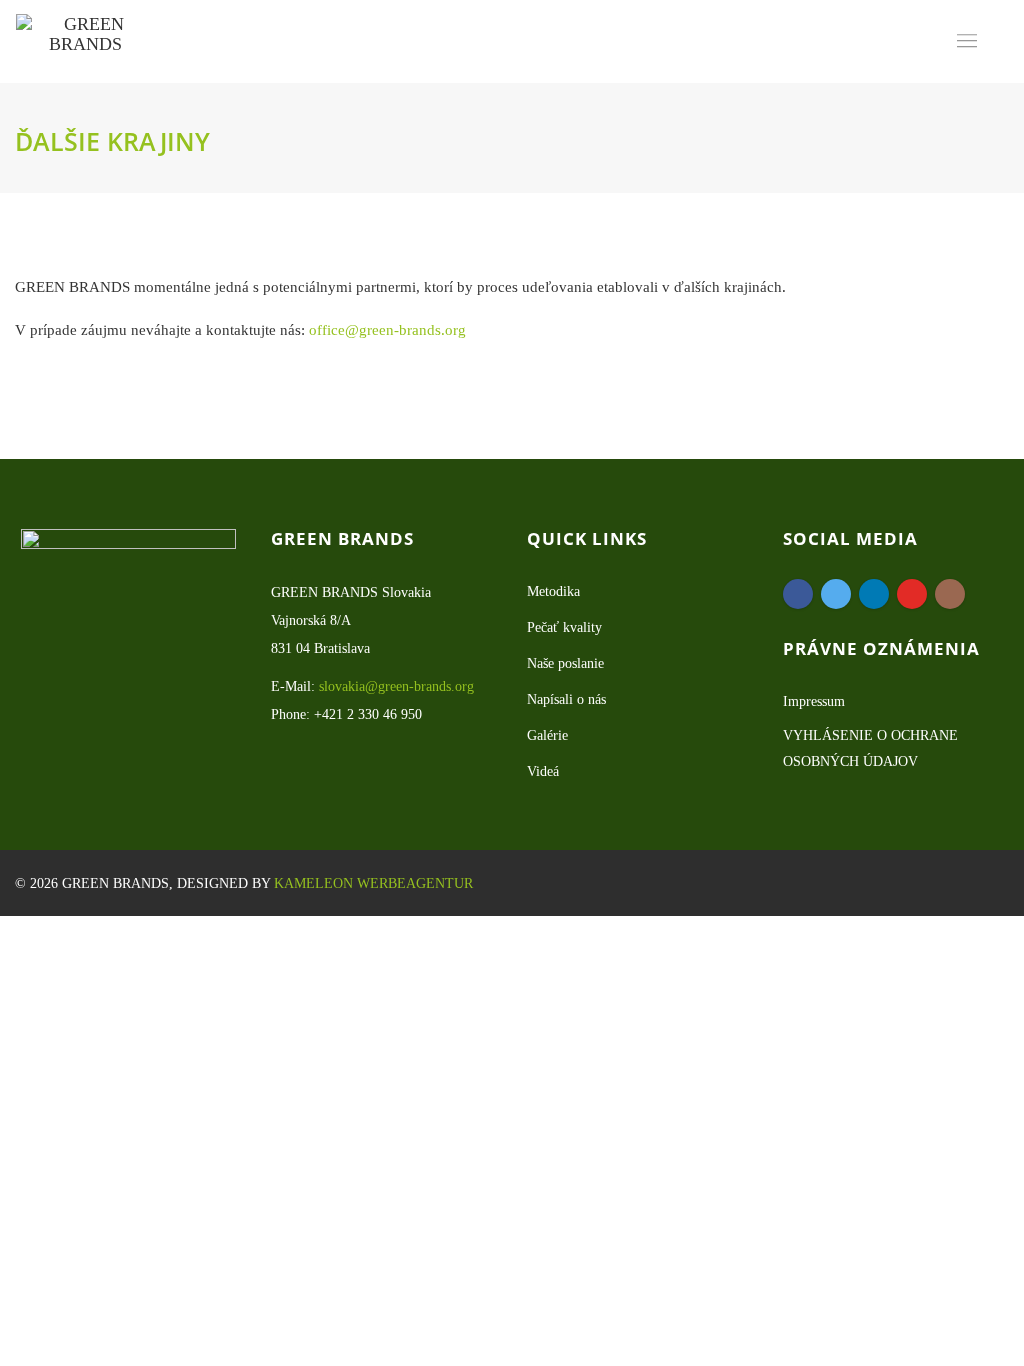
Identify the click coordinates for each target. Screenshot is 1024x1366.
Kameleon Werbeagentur (373, 883)
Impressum (814, 701)
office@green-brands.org (387, 330)
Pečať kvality (564, 627)
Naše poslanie (565, 663)
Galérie (547, 735)
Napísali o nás (566, 699)
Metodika (553, 591)
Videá (543, 771)
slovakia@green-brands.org (396, 686)
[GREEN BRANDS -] (85, 41)
